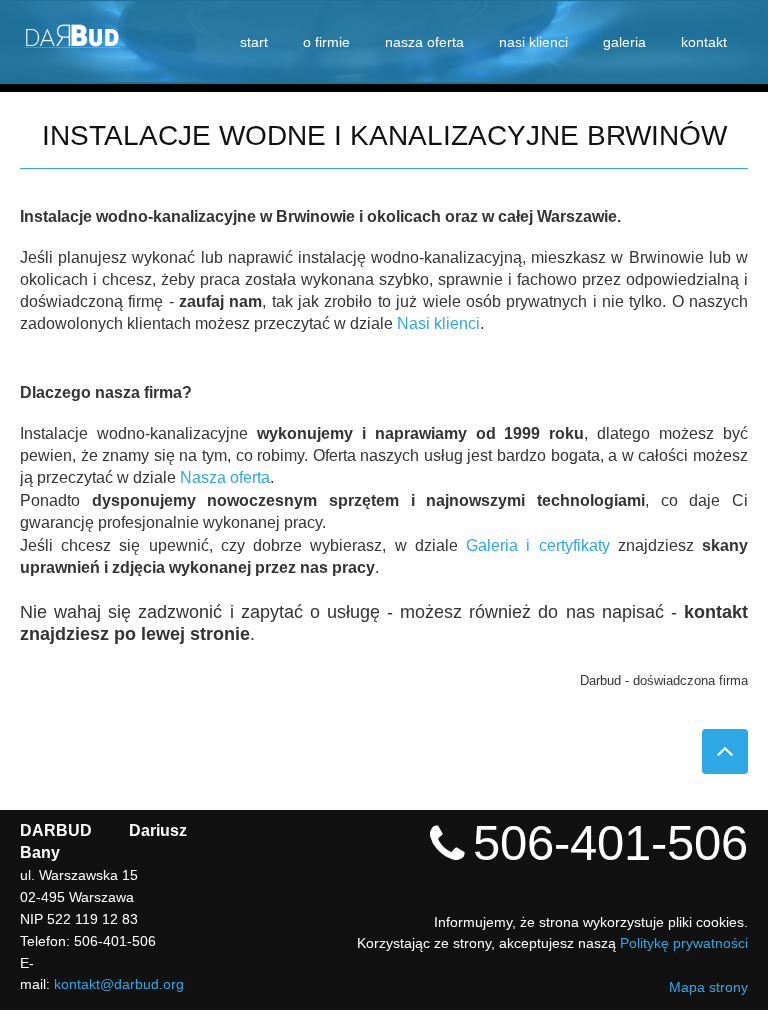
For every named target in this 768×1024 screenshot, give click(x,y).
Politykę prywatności (684, 943)
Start (254, 42)
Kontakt (704, 42)
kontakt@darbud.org (119, 984)
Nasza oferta (424, 42)
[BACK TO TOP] (725, 751)
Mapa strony (708, 987)
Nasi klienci (533, 42)
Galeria (624, 42)
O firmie (326, 42)
